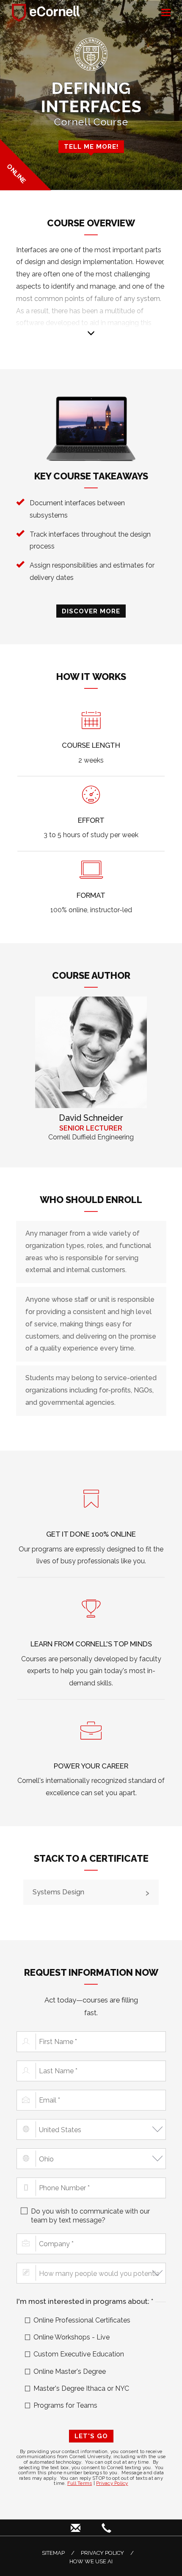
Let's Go (91, 2436)
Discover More (91, 611)
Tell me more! (91, 146)
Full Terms (80, 2483)
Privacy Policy (112, 2483)
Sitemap (53, 2553)
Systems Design (58, 1892)
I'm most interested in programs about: (91, 2301)
